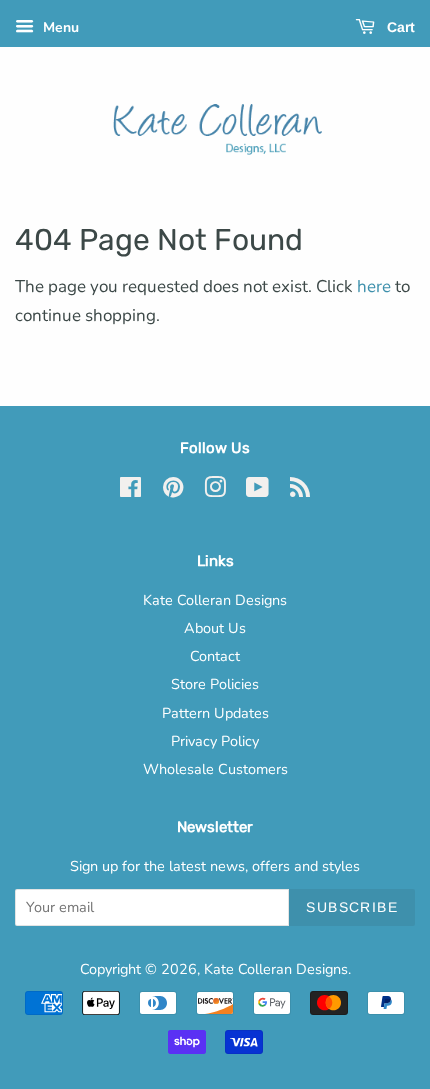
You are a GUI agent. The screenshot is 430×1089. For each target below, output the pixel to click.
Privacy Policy (215, 741)
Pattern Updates (215, 713)
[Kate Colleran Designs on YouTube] (257, 491)
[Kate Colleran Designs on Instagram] (215, 491)
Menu (59, 27)
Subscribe (352, 907)
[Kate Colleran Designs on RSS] (300, 491)
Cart (399, 27)
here (374, 286)
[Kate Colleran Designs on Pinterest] (173, 491)
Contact (215, 656)
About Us (215, 628)
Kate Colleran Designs (215, 600)
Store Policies (215, 684)
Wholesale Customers (215, 769)
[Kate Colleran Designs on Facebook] (130, 491)
